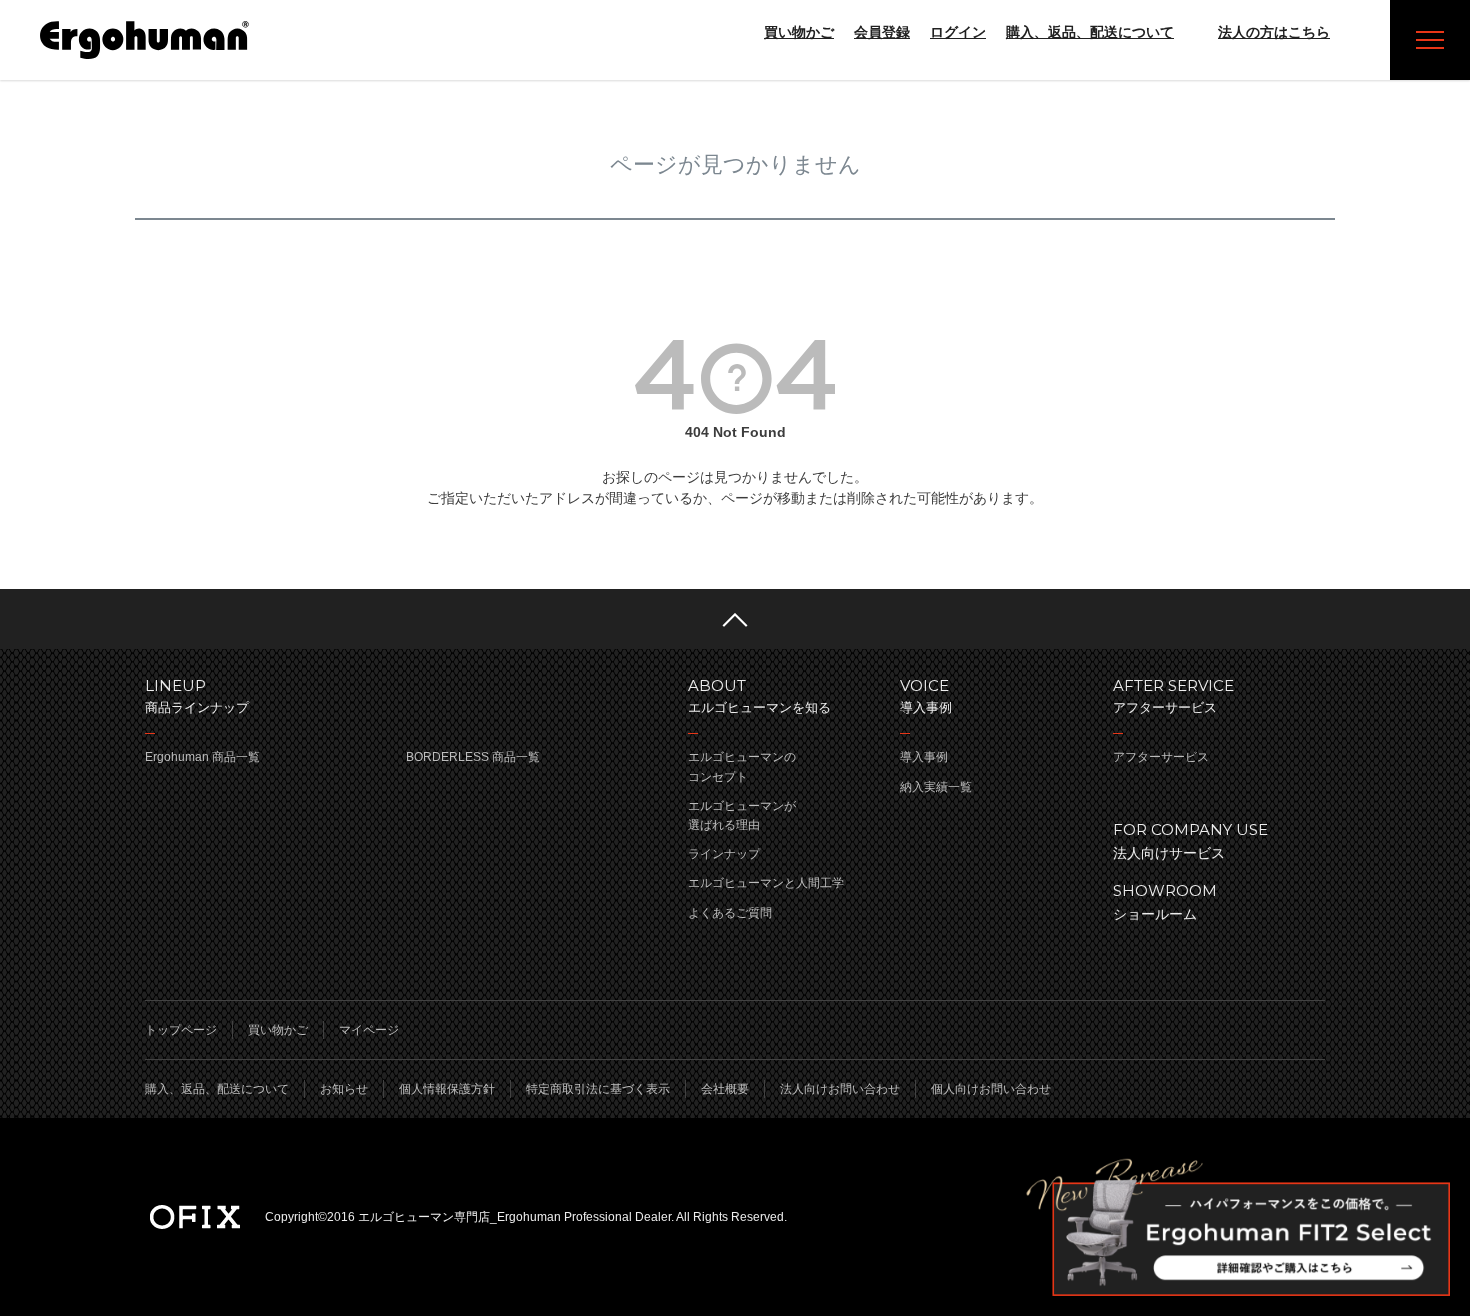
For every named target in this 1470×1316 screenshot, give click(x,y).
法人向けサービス (1190, 840)
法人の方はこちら (1274, 32)
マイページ (369, 1030)
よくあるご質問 (730, 913)
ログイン (958, 32)
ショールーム (1165, 901)
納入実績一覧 (936, 787)
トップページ (181, 1030)
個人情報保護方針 (447, 1089)
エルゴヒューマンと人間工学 (766, 883)
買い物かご (799, 32)
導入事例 (924, 757)
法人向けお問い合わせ (840, 1089)
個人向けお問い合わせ (991, 1089)
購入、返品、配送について (1090, 32)
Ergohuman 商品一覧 (202, 757)
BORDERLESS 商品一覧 (473, 757)
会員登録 (882, 32)
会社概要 (725, 1089)
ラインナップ (724, 854)
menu (1430, 40)
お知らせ (344, 1089)
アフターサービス (1161, 757)
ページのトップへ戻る (735, 619)
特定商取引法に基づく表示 (598, 1089)
